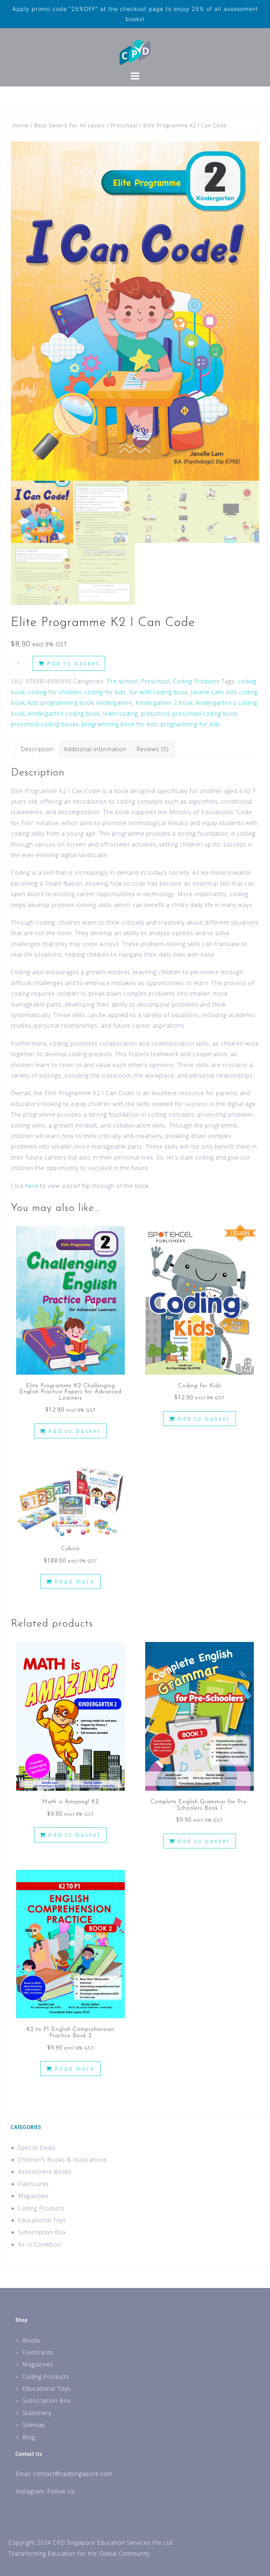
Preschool (124, 125)
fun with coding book (158, 692)
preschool (155, 714)
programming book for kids (120, 724)
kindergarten (114, 703)
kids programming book (61, 703)
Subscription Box (42, 2232)
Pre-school (122, 681)
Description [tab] (37, 749)
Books (31, 2340)
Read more (75, 1581)
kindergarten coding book (64, 714)
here (32, 1186)
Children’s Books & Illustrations (62, 2160)
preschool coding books (45, 724)
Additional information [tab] (95, 749)
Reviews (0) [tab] (153, 749)
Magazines (33, 2196)
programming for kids (191, 724)
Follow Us (61, 2491)
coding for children (55, 692)
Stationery (37, 2413)
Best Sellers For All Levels (70, 125)
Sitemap (34, 2425)
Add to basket (73, 663)
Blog (29, 2437)
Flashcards (33, 2184)
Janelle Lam (207, 692)
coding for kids (105, 692)
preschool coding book (205, 714)
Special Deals (37, 2148)
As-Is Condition (40, 2244)
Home (21, 125)
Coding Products (196, 681)
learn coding (120, 714)
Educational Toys (42, 2220)
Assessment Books (45, 2172)
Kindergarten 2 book (164, 703)
